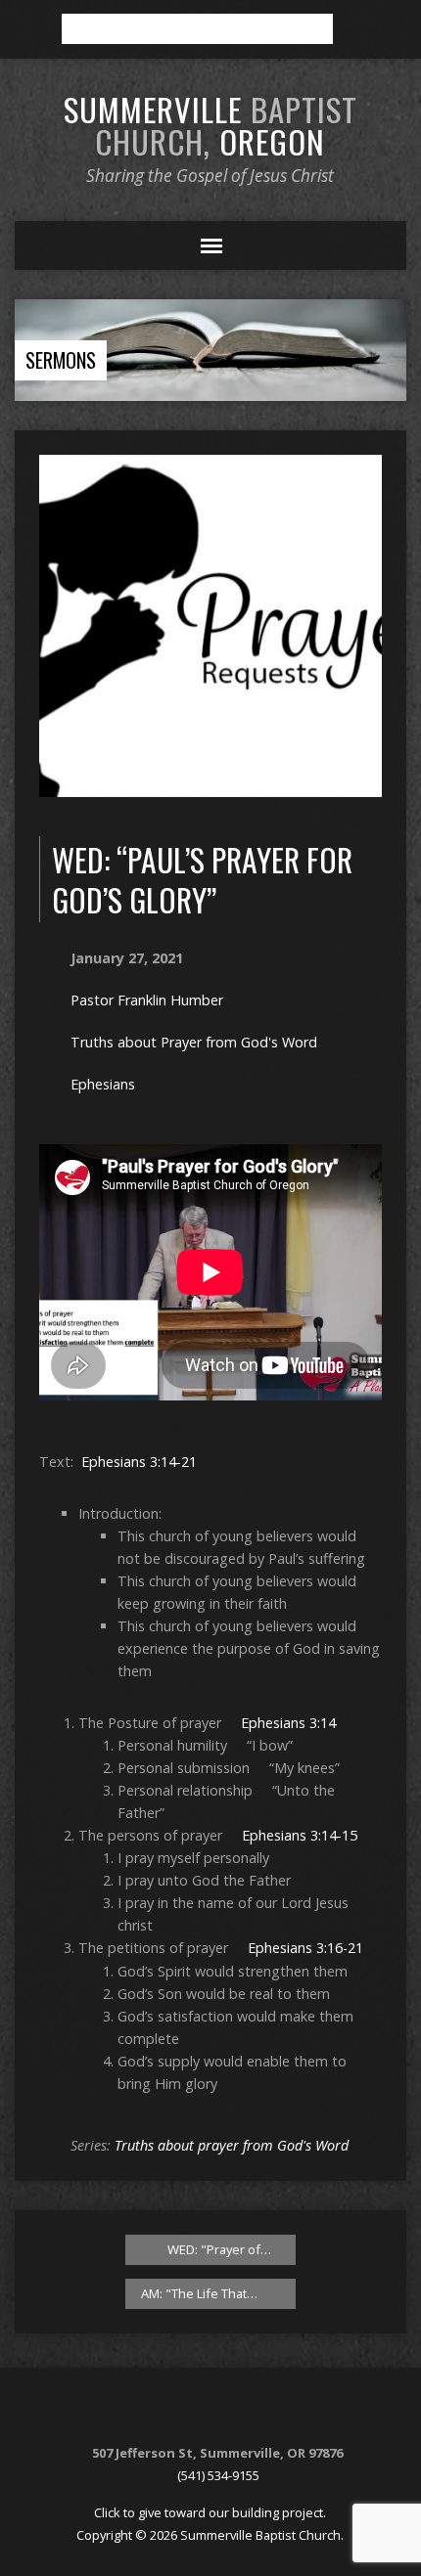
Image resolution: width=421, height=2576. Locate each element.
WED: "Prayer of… (218, 2249)
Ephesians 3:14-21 (139, 1462)
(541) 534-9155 (218, 2475)
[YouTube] (233, 2412)
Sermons (61, 360)
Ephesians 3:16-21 (305, 1948)
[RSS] (184, 2412)
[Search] (354, 29)
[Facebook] (209, 2412)
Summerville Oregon (210, 125)
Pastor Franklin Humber (147, 1000)
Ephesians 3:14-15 (300, 1835)
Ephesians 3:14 (288, 1723)
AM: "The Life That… (201, 2293)
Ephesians (103, 1084)
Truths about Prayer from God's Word (194, 1042)
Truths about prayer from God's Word (232, 2145)
